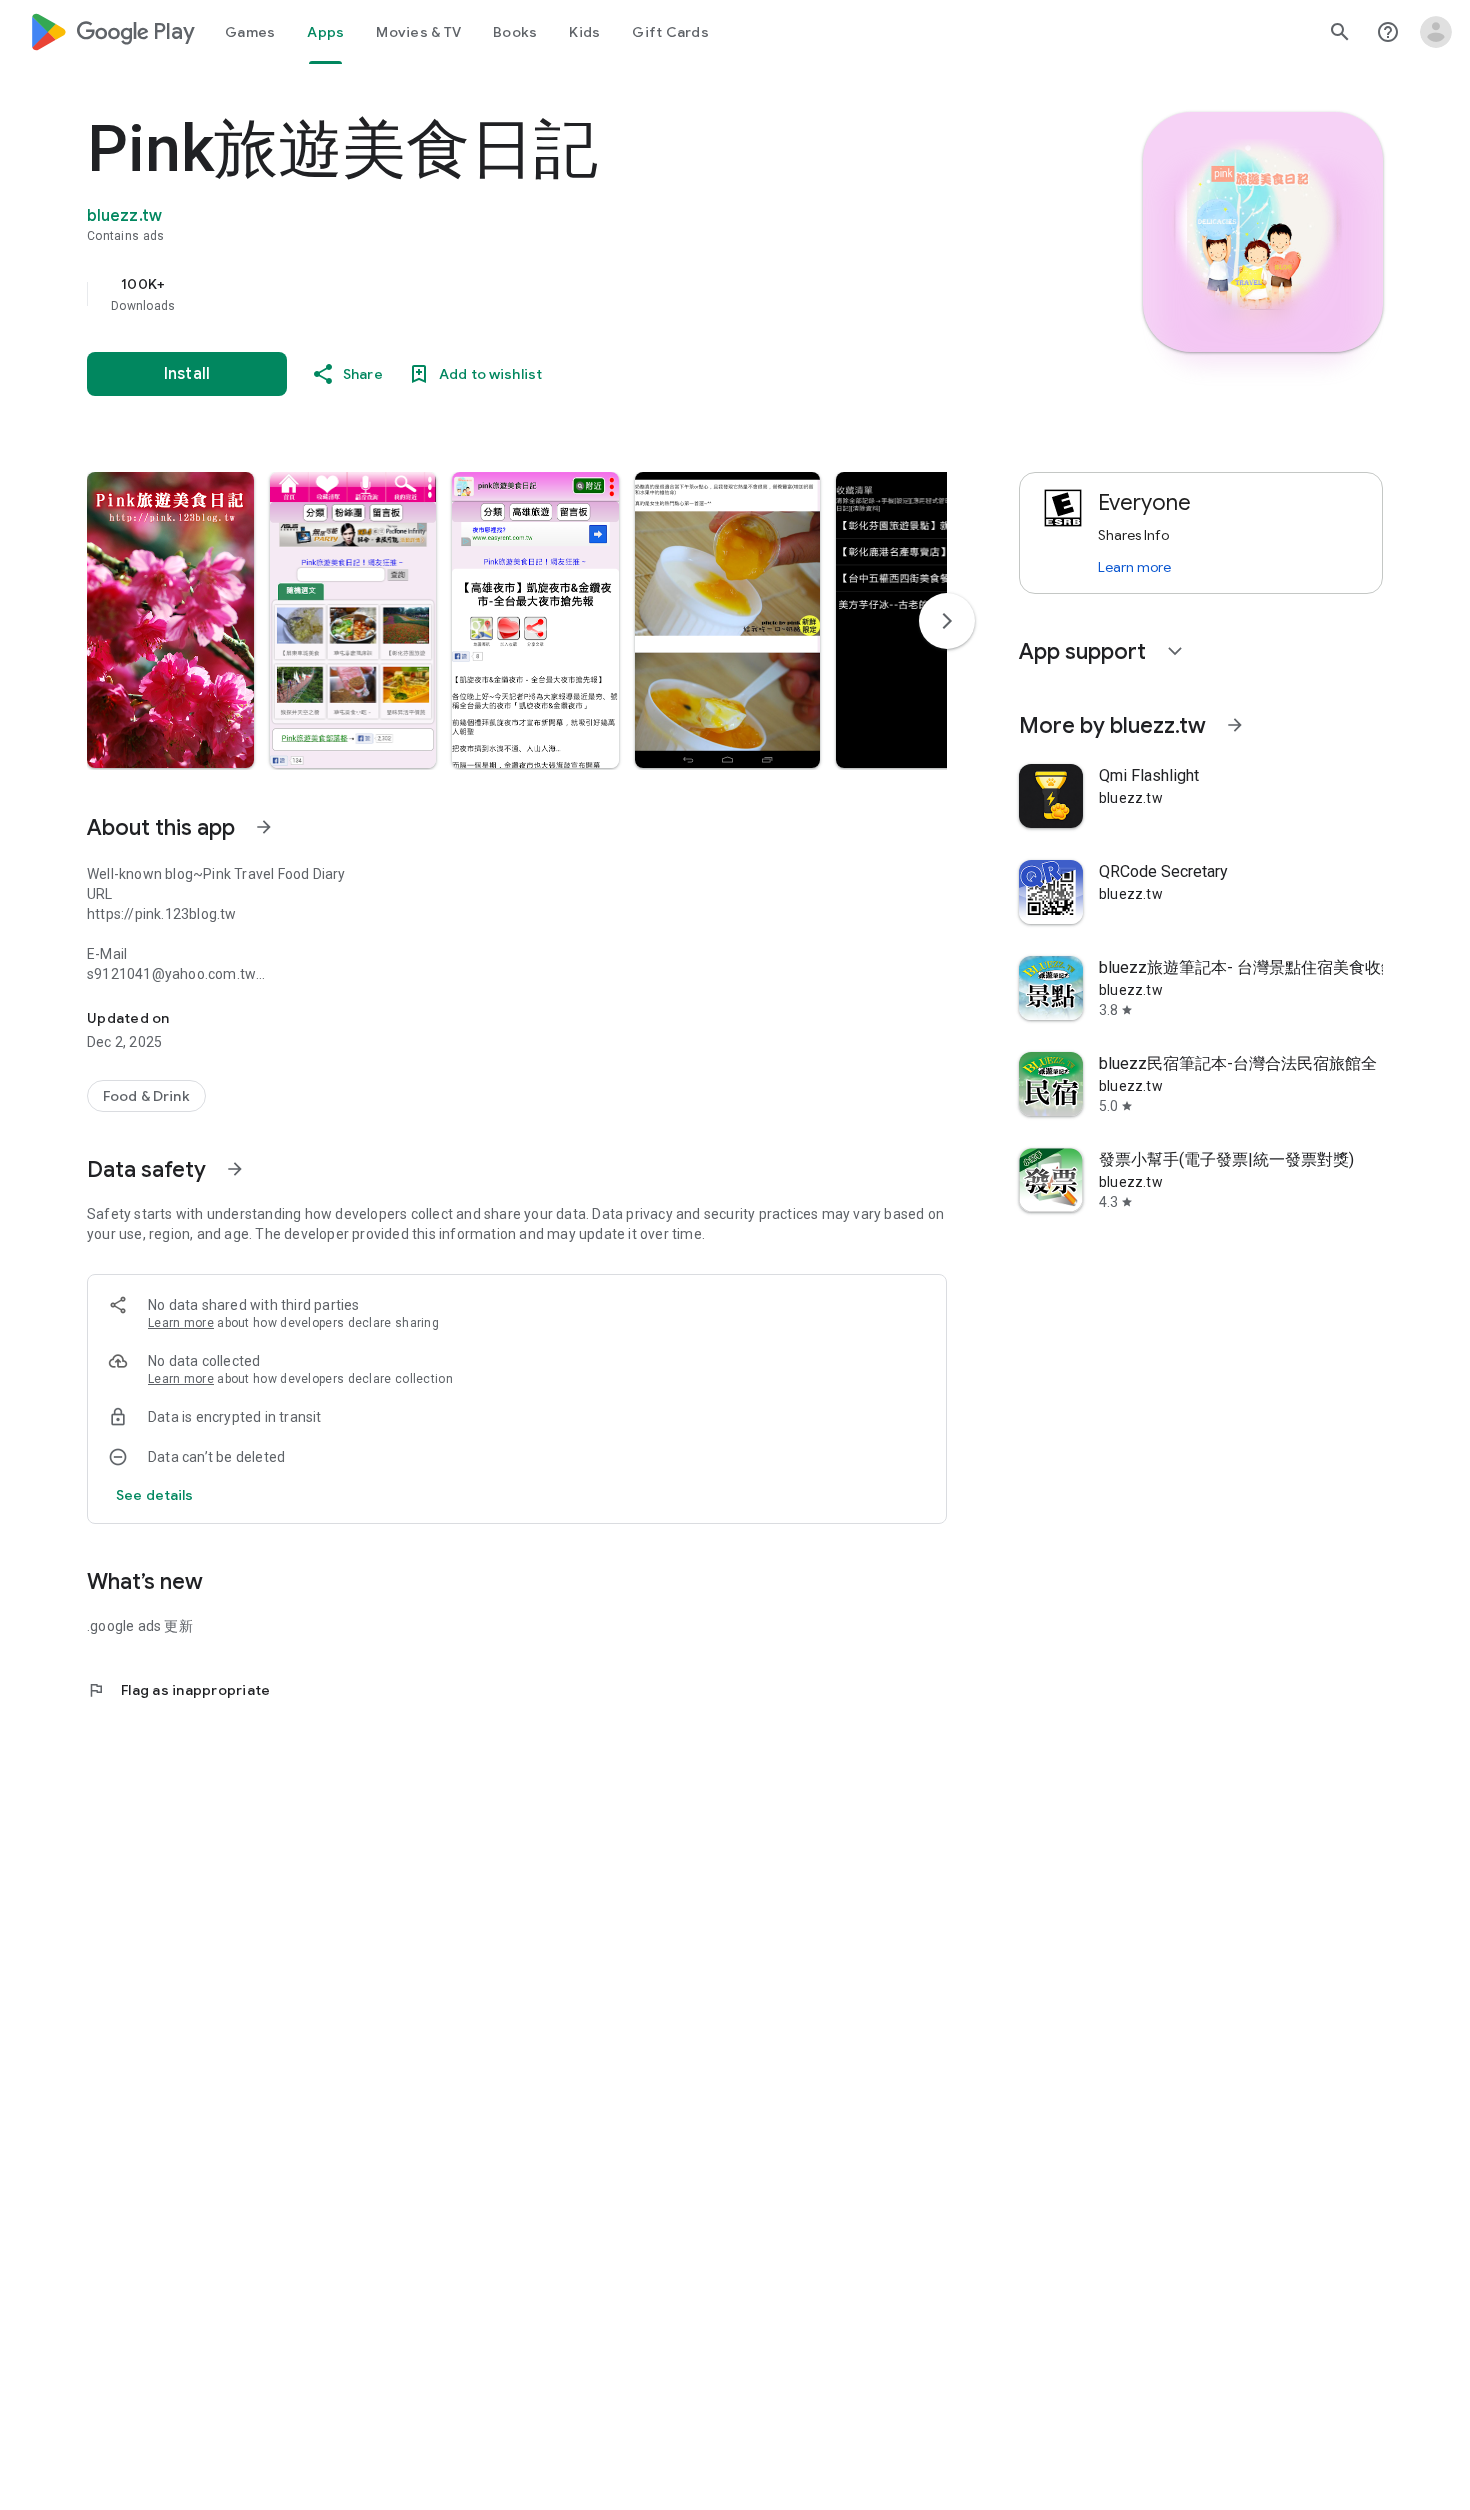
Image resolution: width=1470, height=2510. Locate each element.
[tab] (250, 32)
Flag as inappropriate (178, 1690)
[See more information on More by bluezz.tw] (1235, 725)
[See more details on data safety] (155, 1495)
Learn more (181, 1323)
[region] (487, 294)
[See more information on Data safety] (235, 1169)
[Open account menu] (1436, 32)
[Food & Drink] (146, 1096)
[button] (170, 620)
